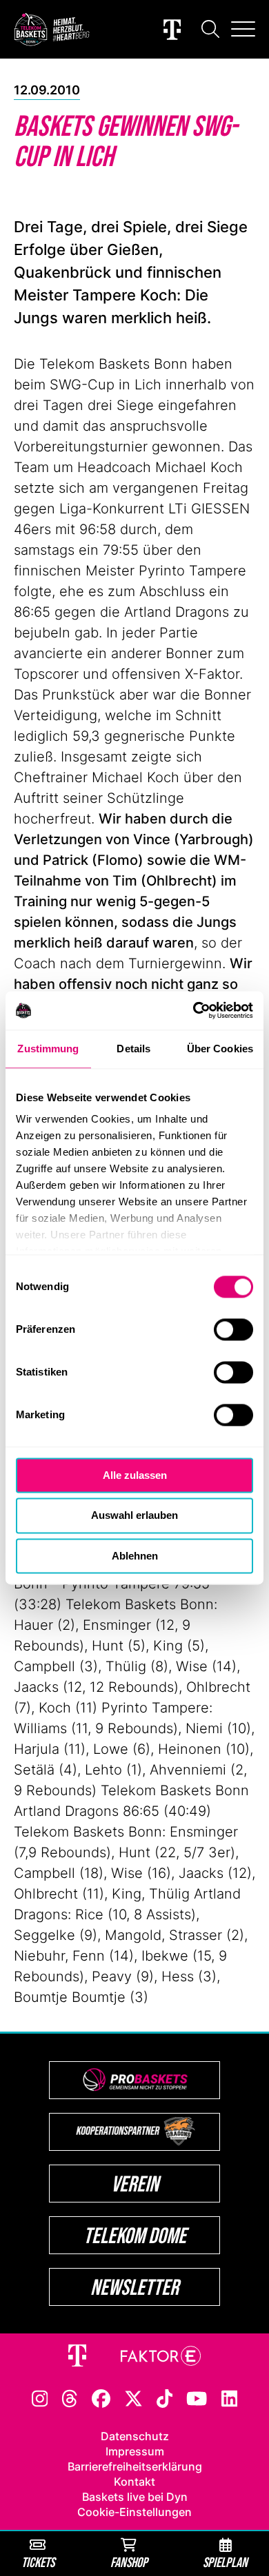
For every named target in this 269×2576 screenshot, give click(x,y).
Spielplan (225, 2562)
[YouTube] (197, 2398)
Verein (135, 2184)
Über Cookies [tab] (220, 1049)
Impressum (135, 2451)
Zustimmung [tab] (48, 1049)
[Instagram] (40, 2398)
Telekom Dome (135, 2235)
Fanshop (129, 2562)
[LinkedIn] (230, 2398)
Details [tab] (133, 1049)
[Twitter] (133, 2398)
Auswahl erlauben (134, 1516)
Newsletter (134, 2287)
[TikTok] (165, 2398)
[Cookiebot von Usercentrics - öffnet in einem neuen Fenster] (193, 1010)
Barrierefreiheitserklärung (135, 2466)
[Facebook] (101, 2398)
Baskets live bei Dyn (135, 2497)
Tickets (38, 2562)
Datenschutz (135, 2436)
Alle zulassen (135, 1475)
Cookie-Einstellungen (134, 2512)
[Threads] (70, 2398)
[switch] (233, 1329)
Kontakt (134, 2482)
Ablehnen (135, 1556)
